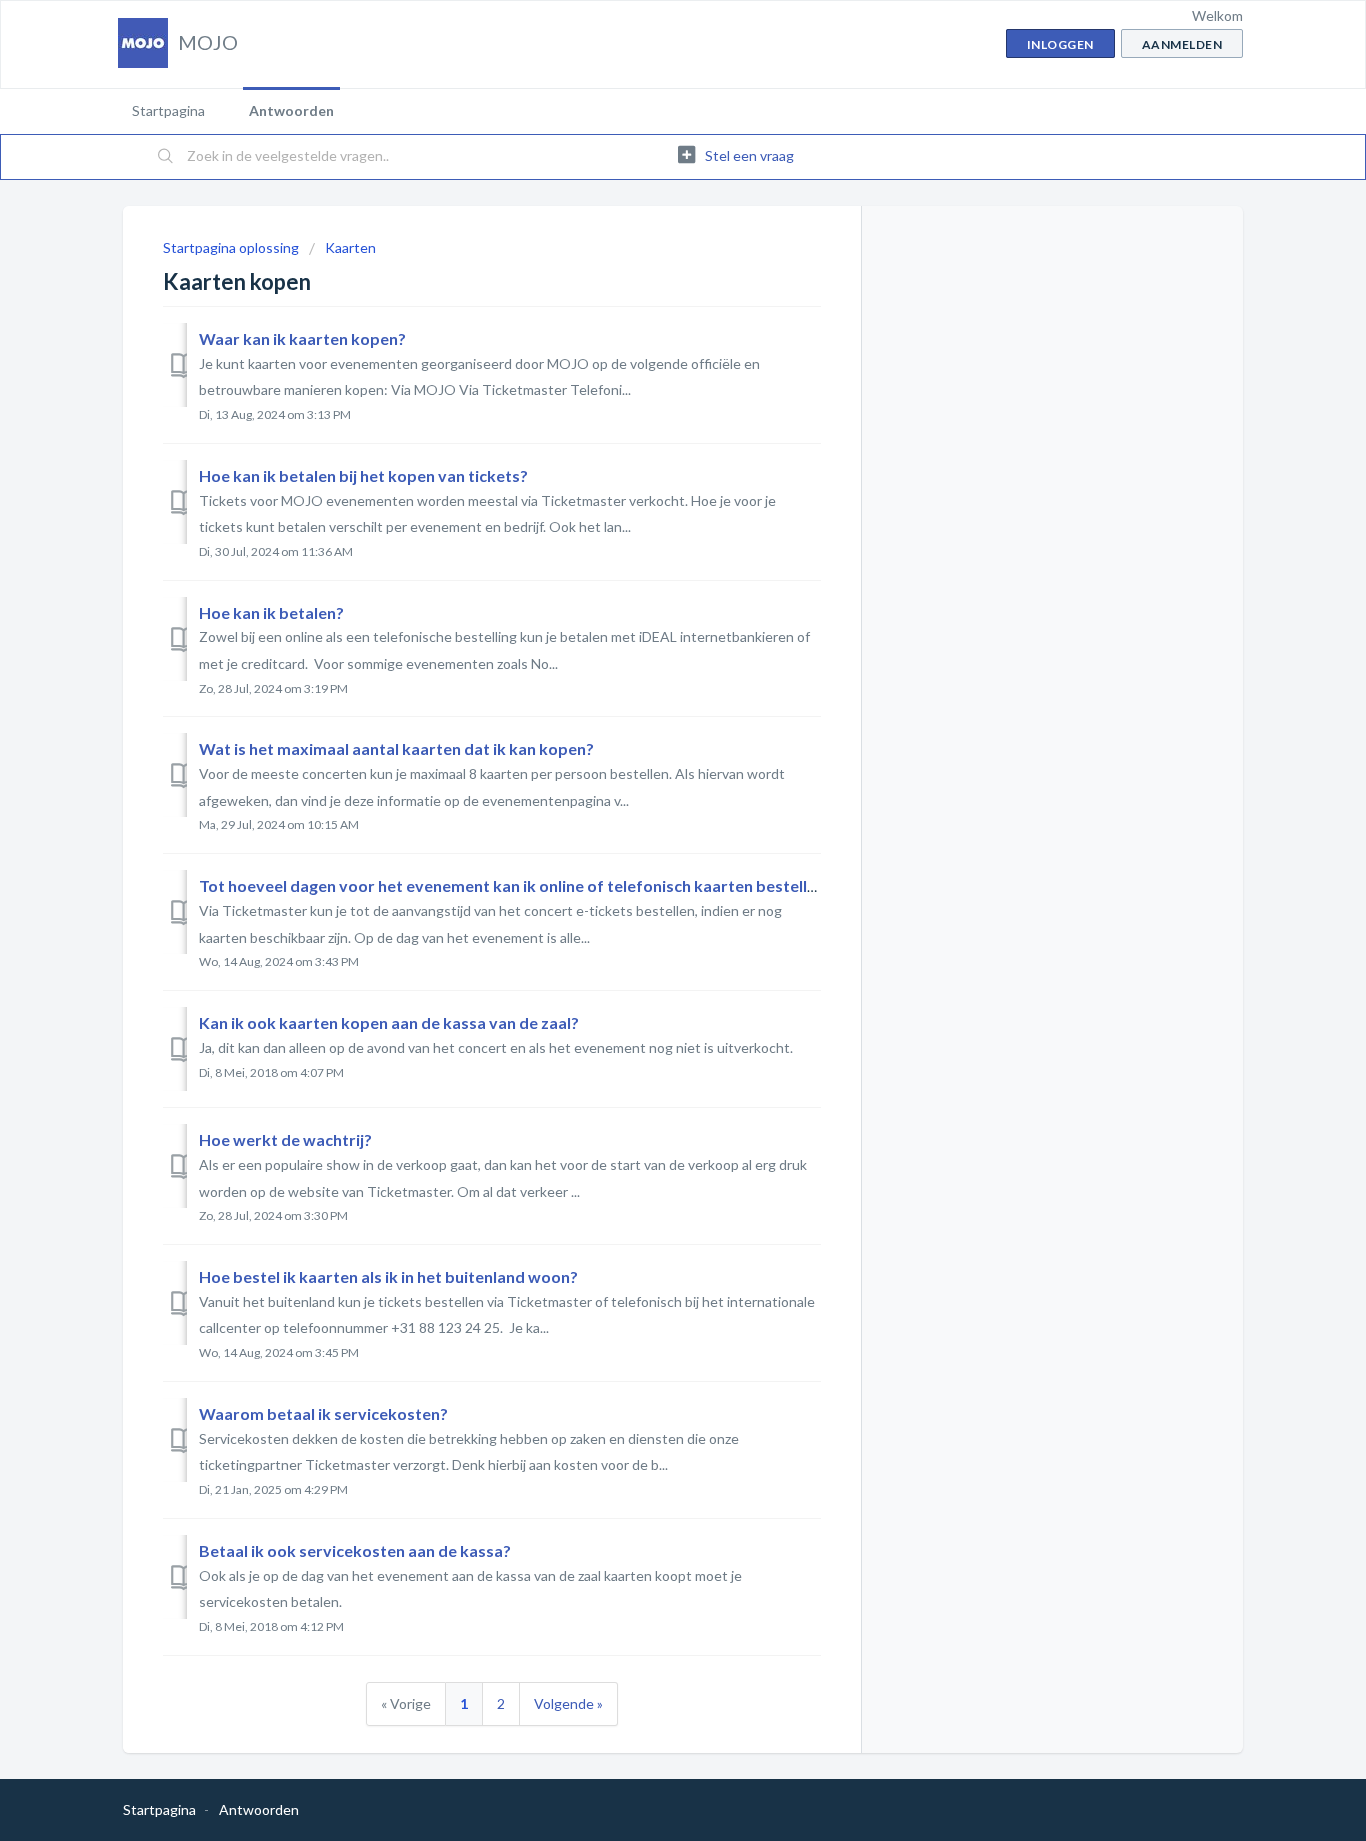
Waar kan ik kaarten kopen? (302, 338)
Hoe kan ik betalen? (271, 612)
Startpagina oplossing (232, 247)
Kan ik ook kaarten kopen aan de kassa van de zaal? (389, 1022)
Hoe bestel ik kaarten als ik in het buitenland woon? (388, 1276)
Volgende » (568, 1703)
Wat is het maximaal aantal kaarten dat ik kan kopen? (396, 748)
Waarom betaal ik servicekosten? (323, 1413)
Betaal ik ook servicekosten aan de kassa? (355, 1550)
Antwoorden (291, 110)
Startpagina (168, 110)
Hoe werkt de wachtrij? (285, 1139)
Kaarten (350, 247)
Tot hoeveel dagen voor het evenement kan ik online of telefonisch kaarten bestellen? (516, 885)
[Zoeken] (166, 157)
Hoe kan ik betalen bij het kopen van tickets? (363, 475)
